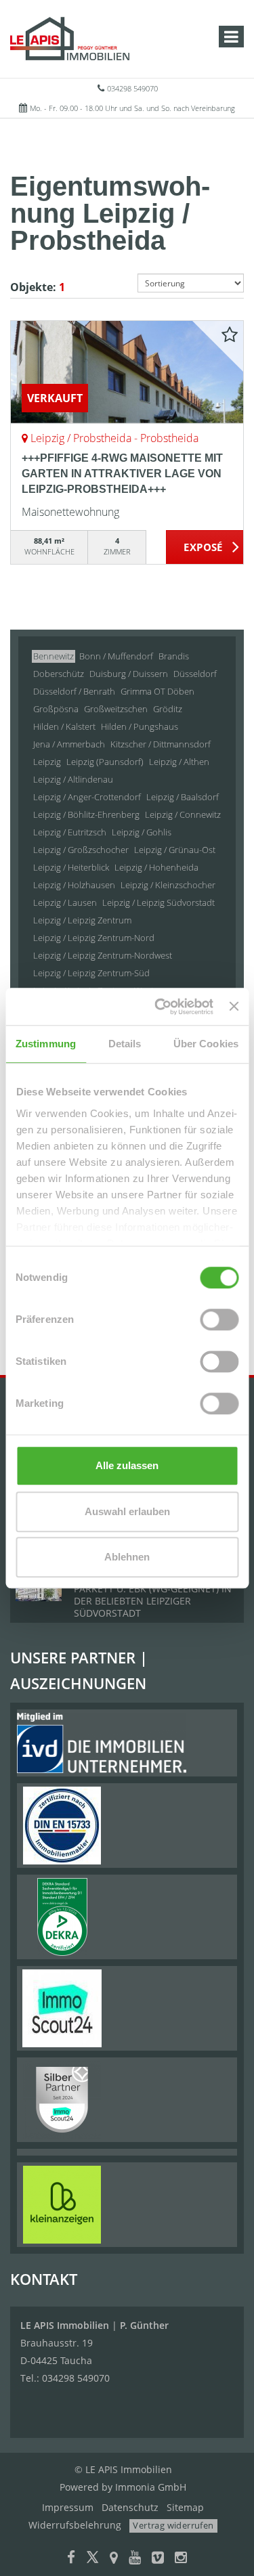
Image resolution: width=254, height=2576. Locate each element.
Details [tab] (125, 1044)
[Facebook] (71, 2559)
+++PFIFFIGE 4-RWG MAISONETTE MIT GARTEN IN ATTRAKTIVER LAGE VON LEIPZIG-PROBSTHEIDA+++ (122, 474)
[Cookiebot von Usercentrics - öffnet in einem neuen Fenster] (160, 1007)
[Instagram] (181, 2559)
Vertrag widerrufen (173, 2525)
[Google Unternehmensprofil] (114, 2559)
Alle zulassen (127, 1465)
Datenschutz (130, 2507)
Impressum (68, 2507)
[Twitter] (92, 2559)
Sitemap (185, 2507)
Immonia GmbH (151, 2487)
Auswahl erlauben (127, 1511)
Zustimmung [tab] (46, 1044)
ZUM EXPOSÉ (205, 548)
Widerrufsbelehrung (75, 2525)
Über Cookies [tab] (206, 1044)
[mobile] (231, 37)
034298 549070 (132, 88)
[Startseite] (70, 39)
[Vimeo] (158, 2559)
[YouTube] (135, 2559)
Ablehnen (127, 1557)
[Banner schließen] (234, 1007)
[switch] (219, 1319)
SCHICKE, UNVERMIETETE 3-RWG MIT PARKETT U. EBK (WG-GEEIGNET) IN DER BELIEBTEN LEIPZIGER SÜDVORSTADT (157, 1595)
